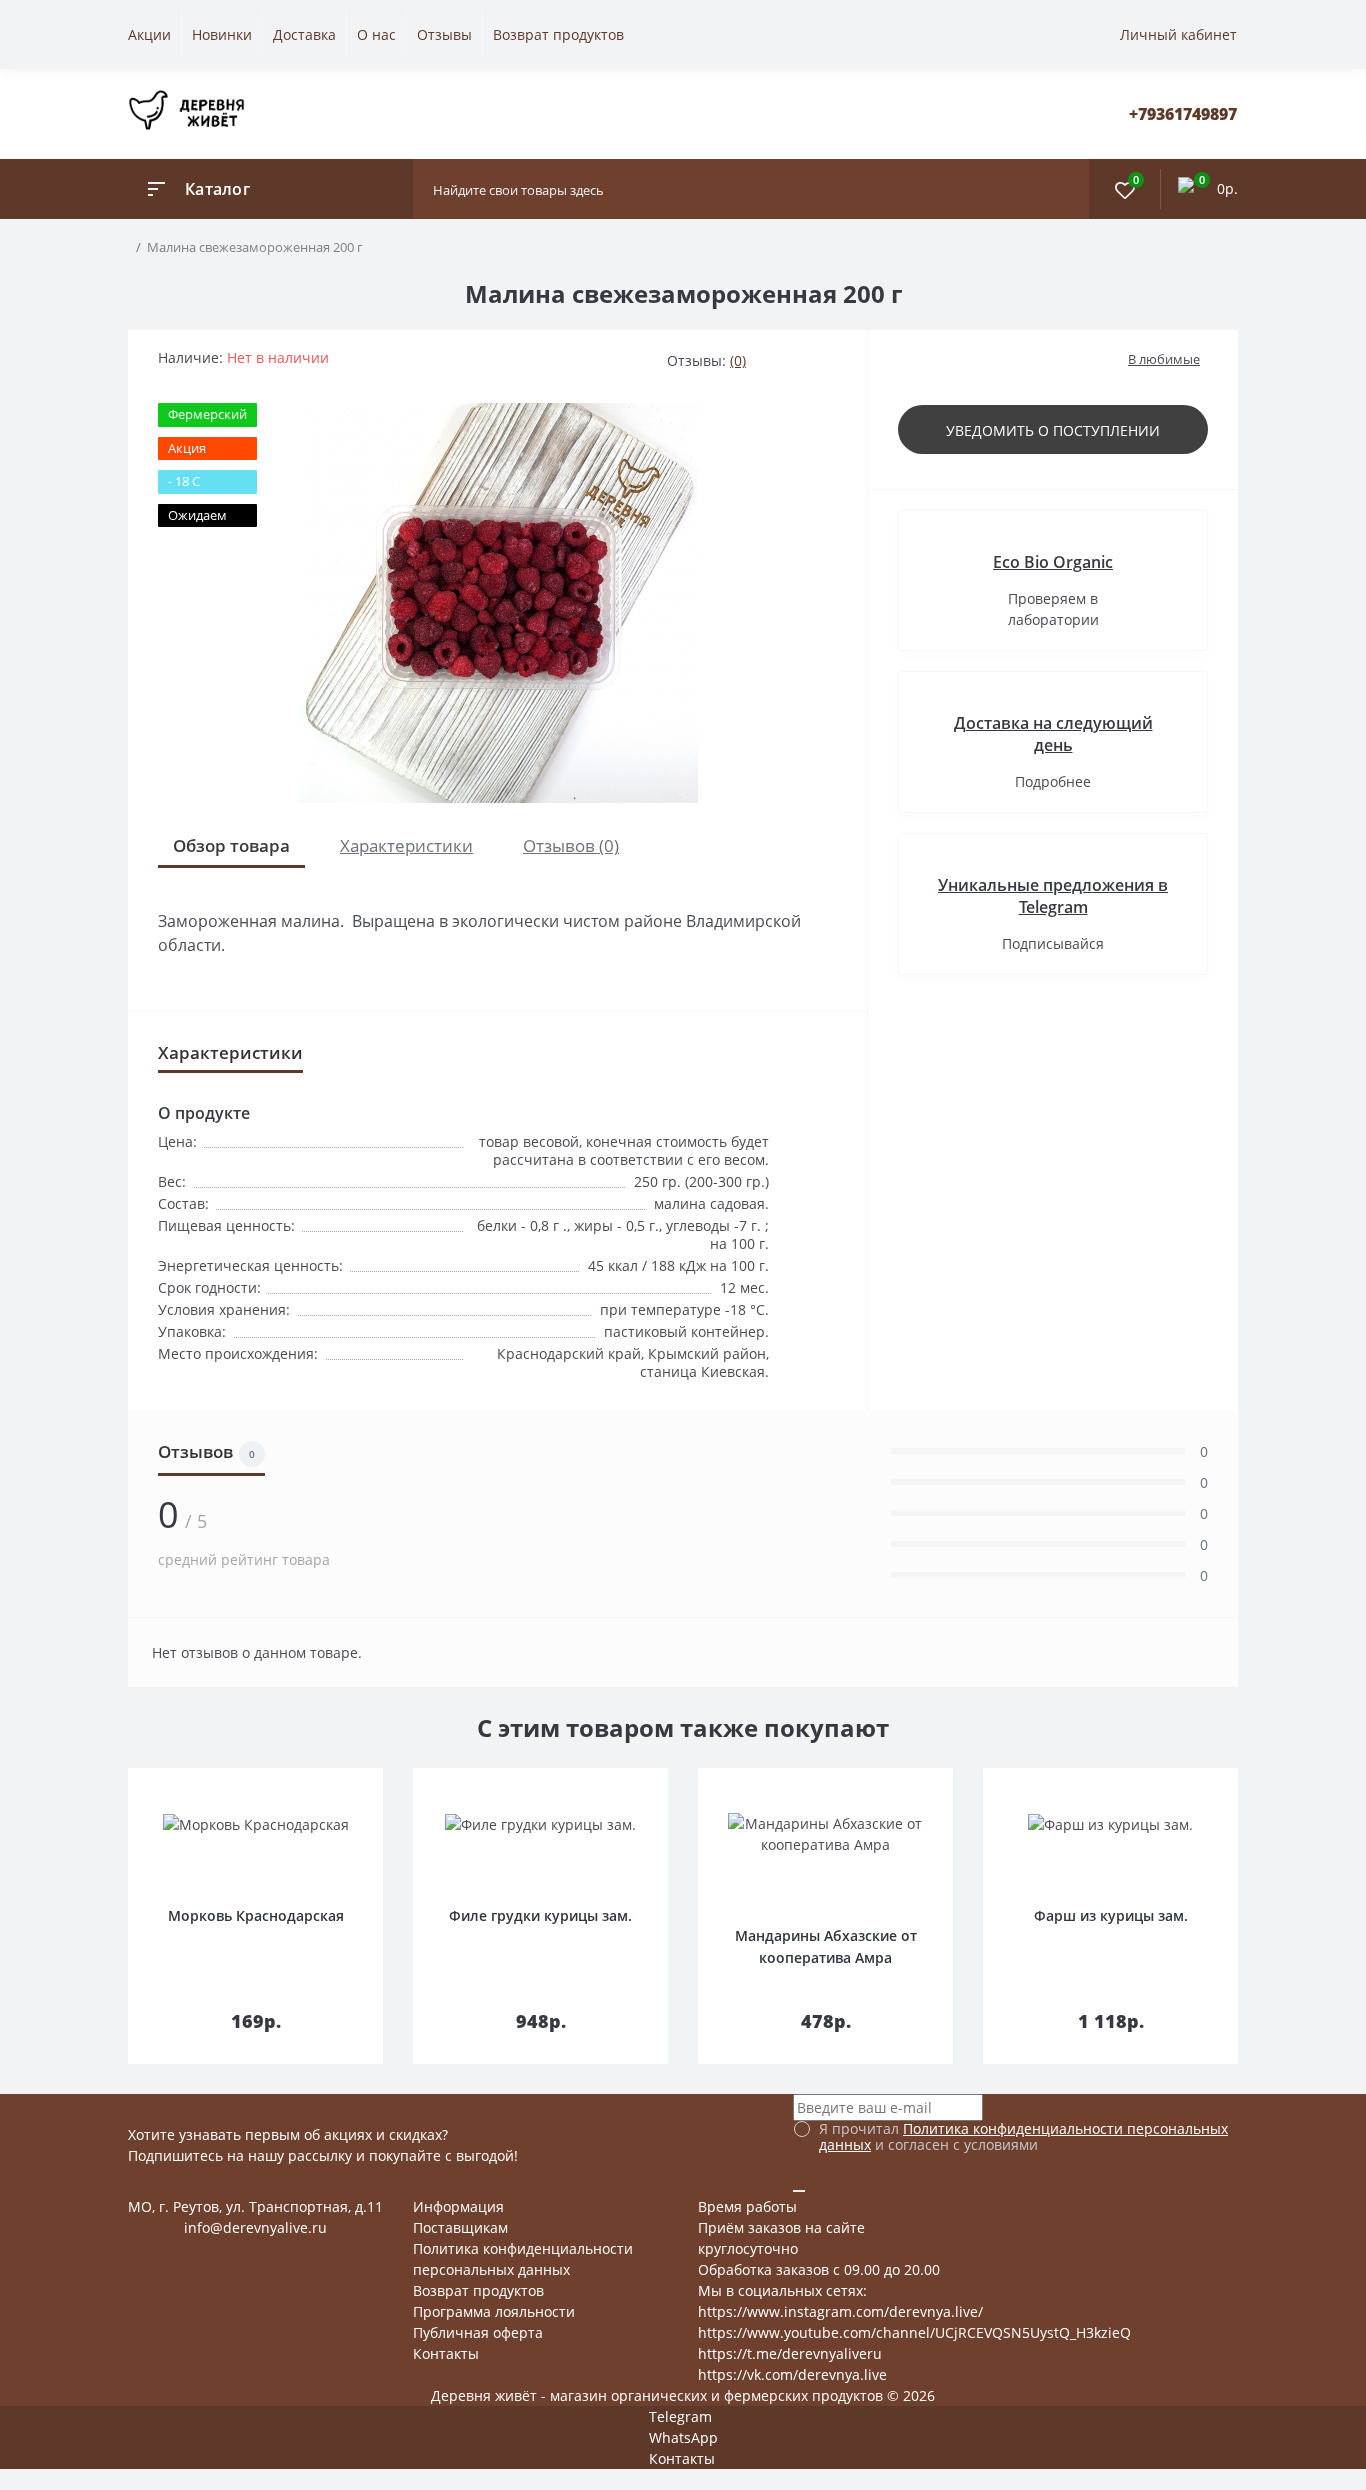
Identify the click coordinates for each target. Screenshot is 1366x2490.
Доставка (304, 34)
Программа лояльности (494, 2311)
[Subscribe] (799, 2191)
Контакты (446, 2353)
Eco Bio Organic (1053, 562)
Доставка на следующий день (1053, 734)
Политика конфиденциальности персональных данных (1023, 2136)
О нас (376, 34)
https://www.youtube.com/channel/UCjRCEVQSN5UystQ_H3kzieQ (914, 2332)
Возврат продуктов (558, 34)
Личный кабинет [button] (1178, 34)
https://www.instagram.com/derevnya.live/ (840, 2311)
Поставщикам (460, 2227)
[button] (1183, 114)
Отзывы (444, 34)
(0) (738, 360)
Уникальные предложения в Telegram (1053, 896)
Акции (149, 34)
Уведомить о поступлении (1053, 430)
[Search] (1069, 189)
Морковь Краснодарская (256, 1915)
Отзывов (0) (571, 845)
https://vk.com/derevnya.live (792, 2374)
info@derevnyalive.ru (255, 2227)
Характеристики (406, 845)
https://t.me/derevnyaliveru (790, 2353)
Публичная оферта (478, 2332)
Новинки (222, 34)
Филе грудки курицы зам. (540, 1915)
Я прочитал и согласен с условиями (1023, 2137)
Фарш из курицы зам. (1111, 1915)
